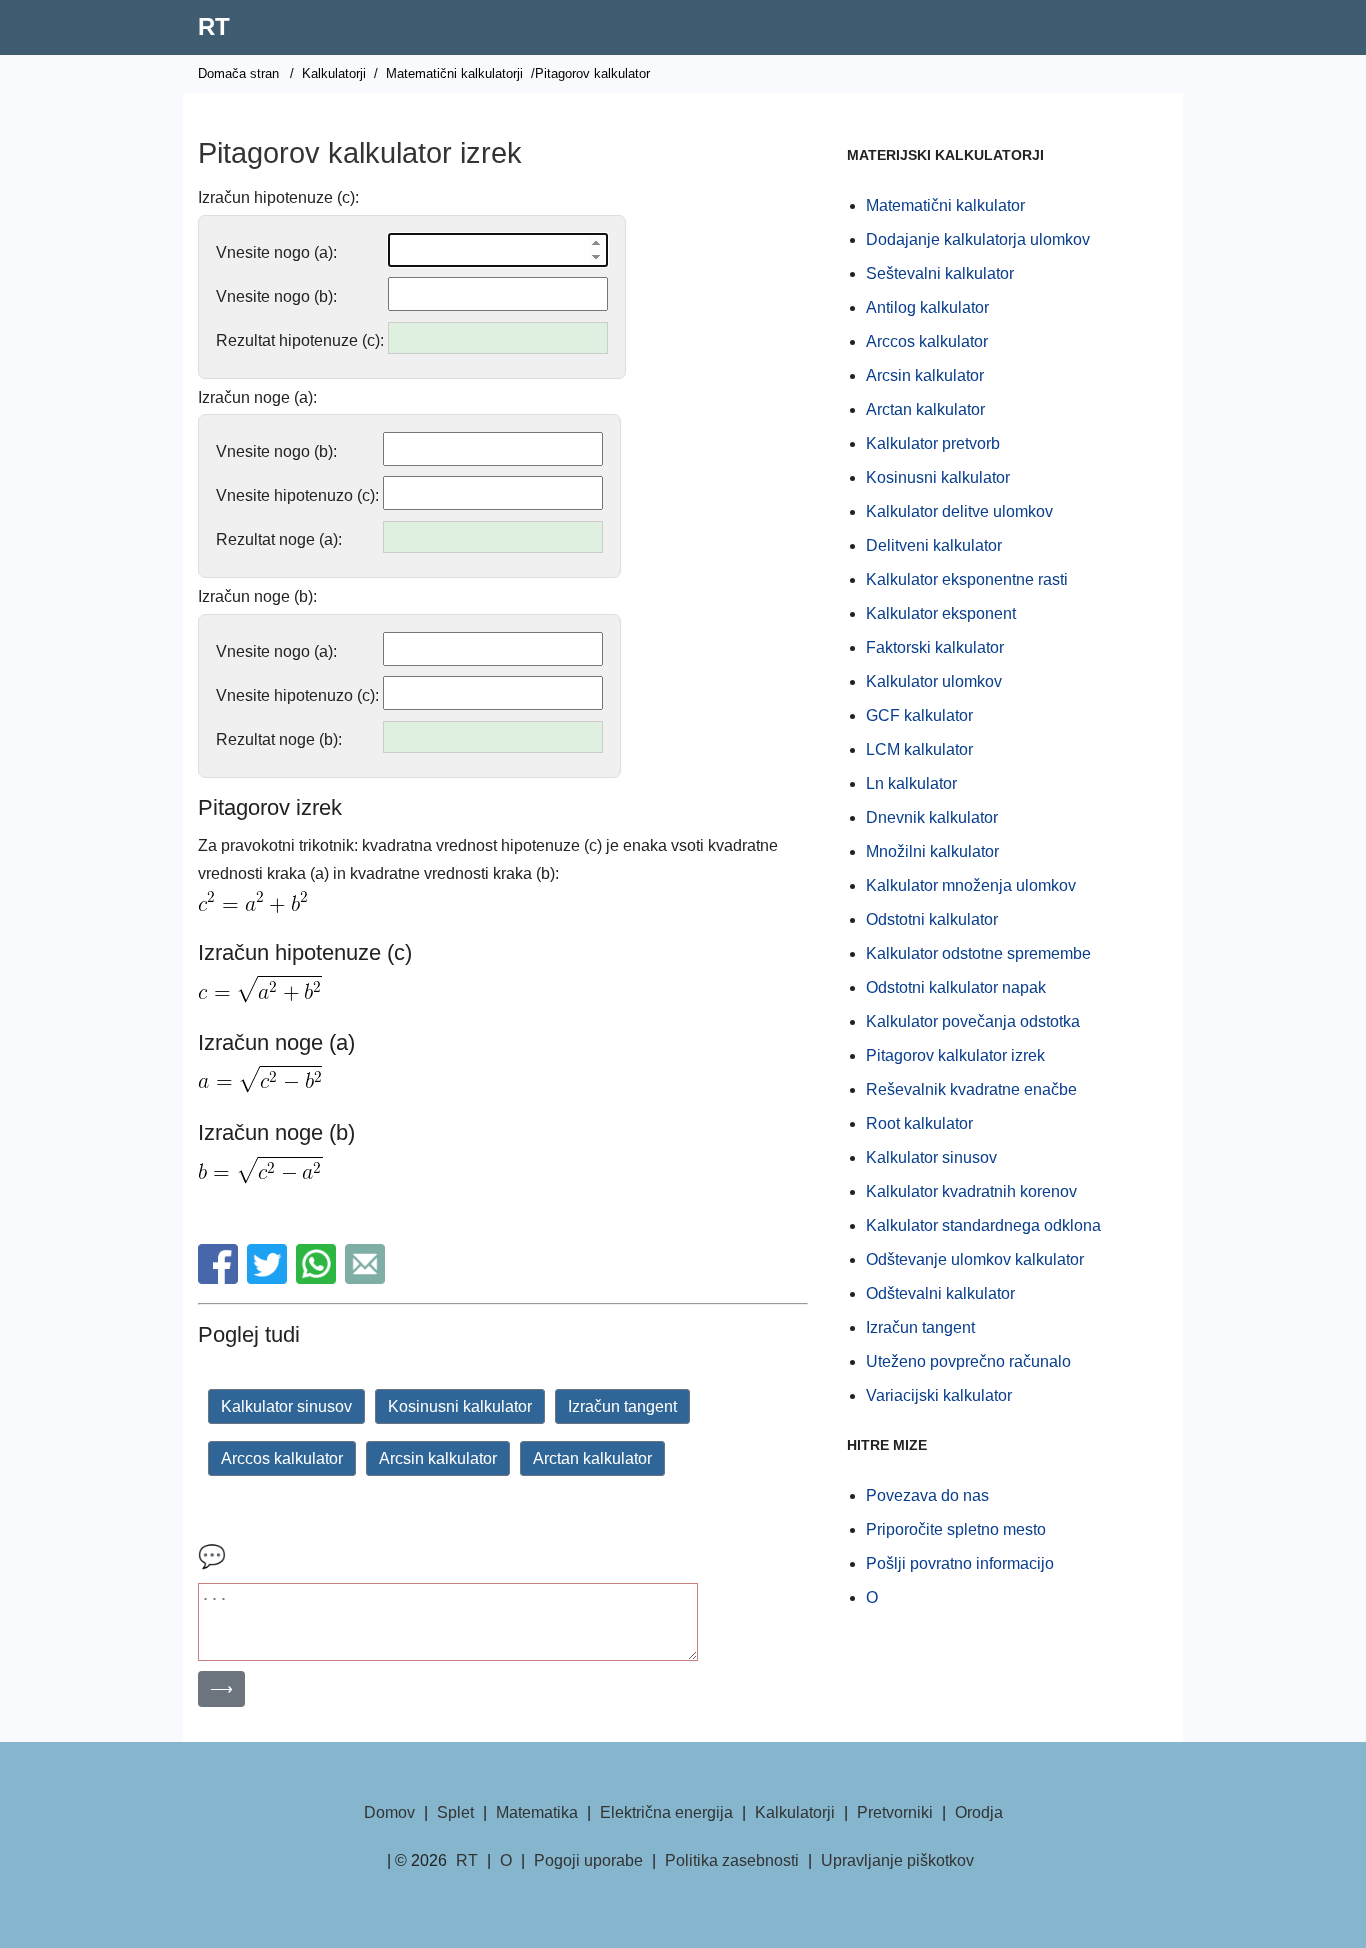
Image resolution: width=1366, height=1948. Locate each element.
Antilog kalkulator (927, 307)
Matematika (537, 1812)
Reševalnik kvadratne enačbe (971, 1089)
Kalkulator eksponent (941, 613)
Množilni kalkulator (932, 851)
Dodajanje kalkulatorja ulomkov (978, 239)
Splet (455, 1812)
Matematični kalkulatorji (454, 73)
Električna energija (666, 1812)
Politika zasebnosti (732, 1860)
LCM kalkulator (919, 749)
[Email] (367, 1278)
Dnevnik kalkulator (932, 817)
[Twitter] (269, 1278)
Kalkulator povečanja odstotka (973, 1021)
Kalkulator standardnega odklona (983, 1225)
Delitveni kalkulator (934, 545)
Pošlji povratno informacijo (960, 1563)
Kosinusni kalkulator (460, 1406)
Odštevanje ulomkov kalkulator (975, 1259)
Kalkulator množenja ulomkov (971, 885)
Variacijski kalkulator (939, 1395)
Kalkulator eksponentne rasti (967, 579)
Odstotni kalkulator (932, 919)
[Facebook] (220, 1278)
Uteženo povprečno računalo (968, 1361)
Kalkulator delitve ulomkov (959, 511)
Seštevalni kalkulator (940, 273)
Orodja (979, 1812)
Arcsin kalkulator (438, 1458)
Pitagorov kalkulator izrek (955, 1055)
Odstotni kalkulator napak (956, 987)
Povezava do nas (927, 1495)
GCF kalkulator (919, 715)
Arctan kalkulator (592, 1458)
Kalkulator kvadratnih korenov (971, 1191)
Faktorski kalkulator (935, 647)
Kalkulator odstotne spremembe (978, 953)
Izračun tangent (622, 1406)
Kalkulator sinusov (286, 1406)
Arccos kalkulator (282, 1458)
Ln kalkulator (911, 783)
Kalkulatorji (334, 73)
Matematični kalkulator (945, 205)
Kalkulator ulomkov (934, 681)
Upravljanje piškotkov (897, 1860)
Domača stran (238, 73)
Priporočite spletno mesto (956, 1529)
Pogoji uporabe (588, 1860)
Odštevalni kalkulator (940, 1293)
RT (214, 26)
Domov (389, 1812)
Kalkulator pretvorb (933, 443)
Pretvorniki (895, 1812)
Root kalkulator (919, 1123)
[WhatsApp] (318, 1278)
